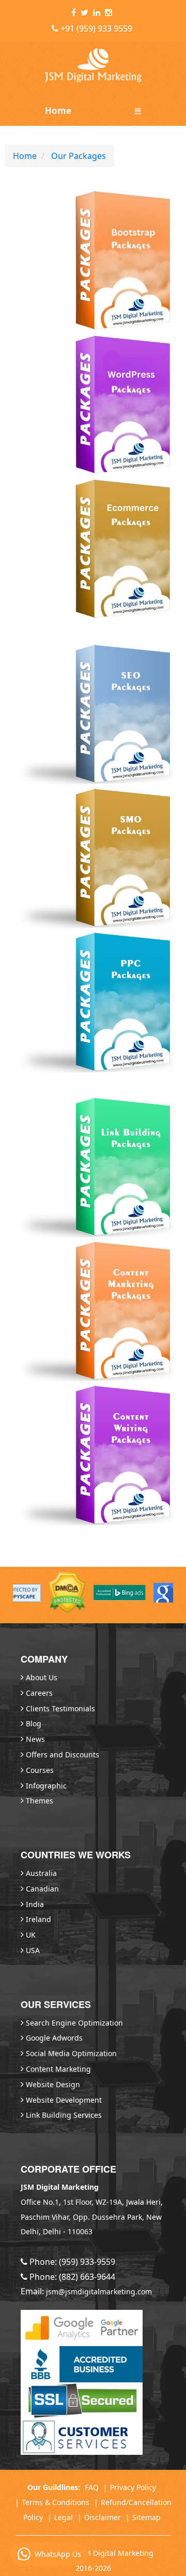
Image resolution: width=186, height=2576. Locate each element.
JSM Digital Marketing (116, 2553)
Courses (40, 1770)
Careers (39, 1693)
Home (58, 111)
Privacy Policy (133, 2487)
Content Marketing (58, 2069)
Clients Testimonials (60, 1708)
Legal (64, 2517)
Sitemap (146, 2517)
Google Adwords (54, 2038)
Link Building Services (64, 2115)
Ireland (38, 1919)
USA (33, 1950)
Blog (34, 1723)
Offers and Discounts (63, 1755)
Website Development (64, 2100)
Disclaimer (103, 2517)
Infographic (46, 1786)
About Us (42, 1677)
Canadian (42, 1889)
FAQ (92, 2487)
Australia (41, 1873)
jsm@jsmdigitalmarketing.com (99, 2291)
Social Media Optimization (71, 2053)
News (35, 1739)
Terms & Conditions (56, 2502)
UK (31, 1935)
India (35, 1904)
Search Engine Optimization (74, 2023)
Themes (40, 1801)
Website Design (53, 2084)
